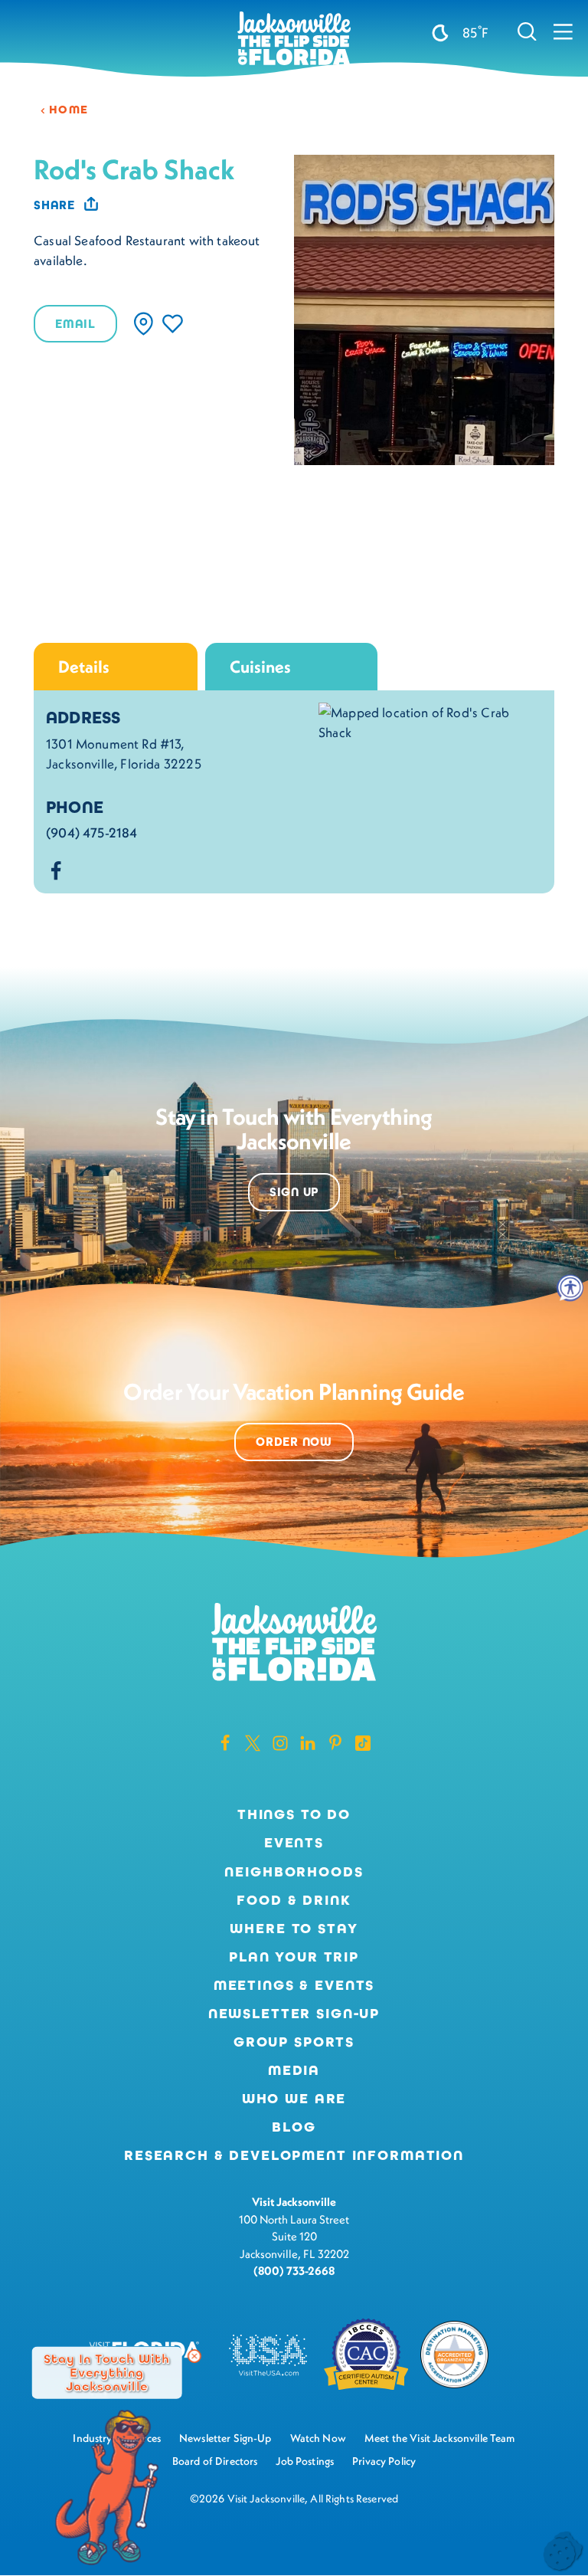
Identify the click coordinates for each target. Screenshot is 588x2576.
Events (294, 1843)
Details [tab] (84, 667)
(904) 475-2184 (91, 833)
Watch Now (318, 2438)
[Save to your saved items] (173, 324)
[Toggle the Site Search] (527, 31)
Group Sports (294, 2042)
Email (75, 324)
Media (294, 2070)
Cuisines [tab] (260, 667)
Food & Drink (294, 1900)
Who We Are (294, 2099)
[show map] (144, 324)
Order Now (294, 1442)
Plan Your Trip (294, 1957)
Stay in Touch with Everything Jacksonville (107, 2372)
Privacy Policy (384, 2461)
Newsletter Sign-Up (294, 2014)
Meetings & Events (294, 1985)
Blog (294, 2127)
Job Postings (305, 2461)
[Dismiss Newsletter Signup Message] (194, 2356)
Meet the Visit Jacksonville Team (440, 2438)
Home (69, 110)
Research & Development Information (294, 2155)
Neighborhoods (294, 1872)
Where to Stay (294, 1929)
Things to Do (294, 1814)
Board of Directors (215, 2461)
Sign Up (294, 1192)
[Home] (294, 39)
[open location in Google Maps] (430, 721)
